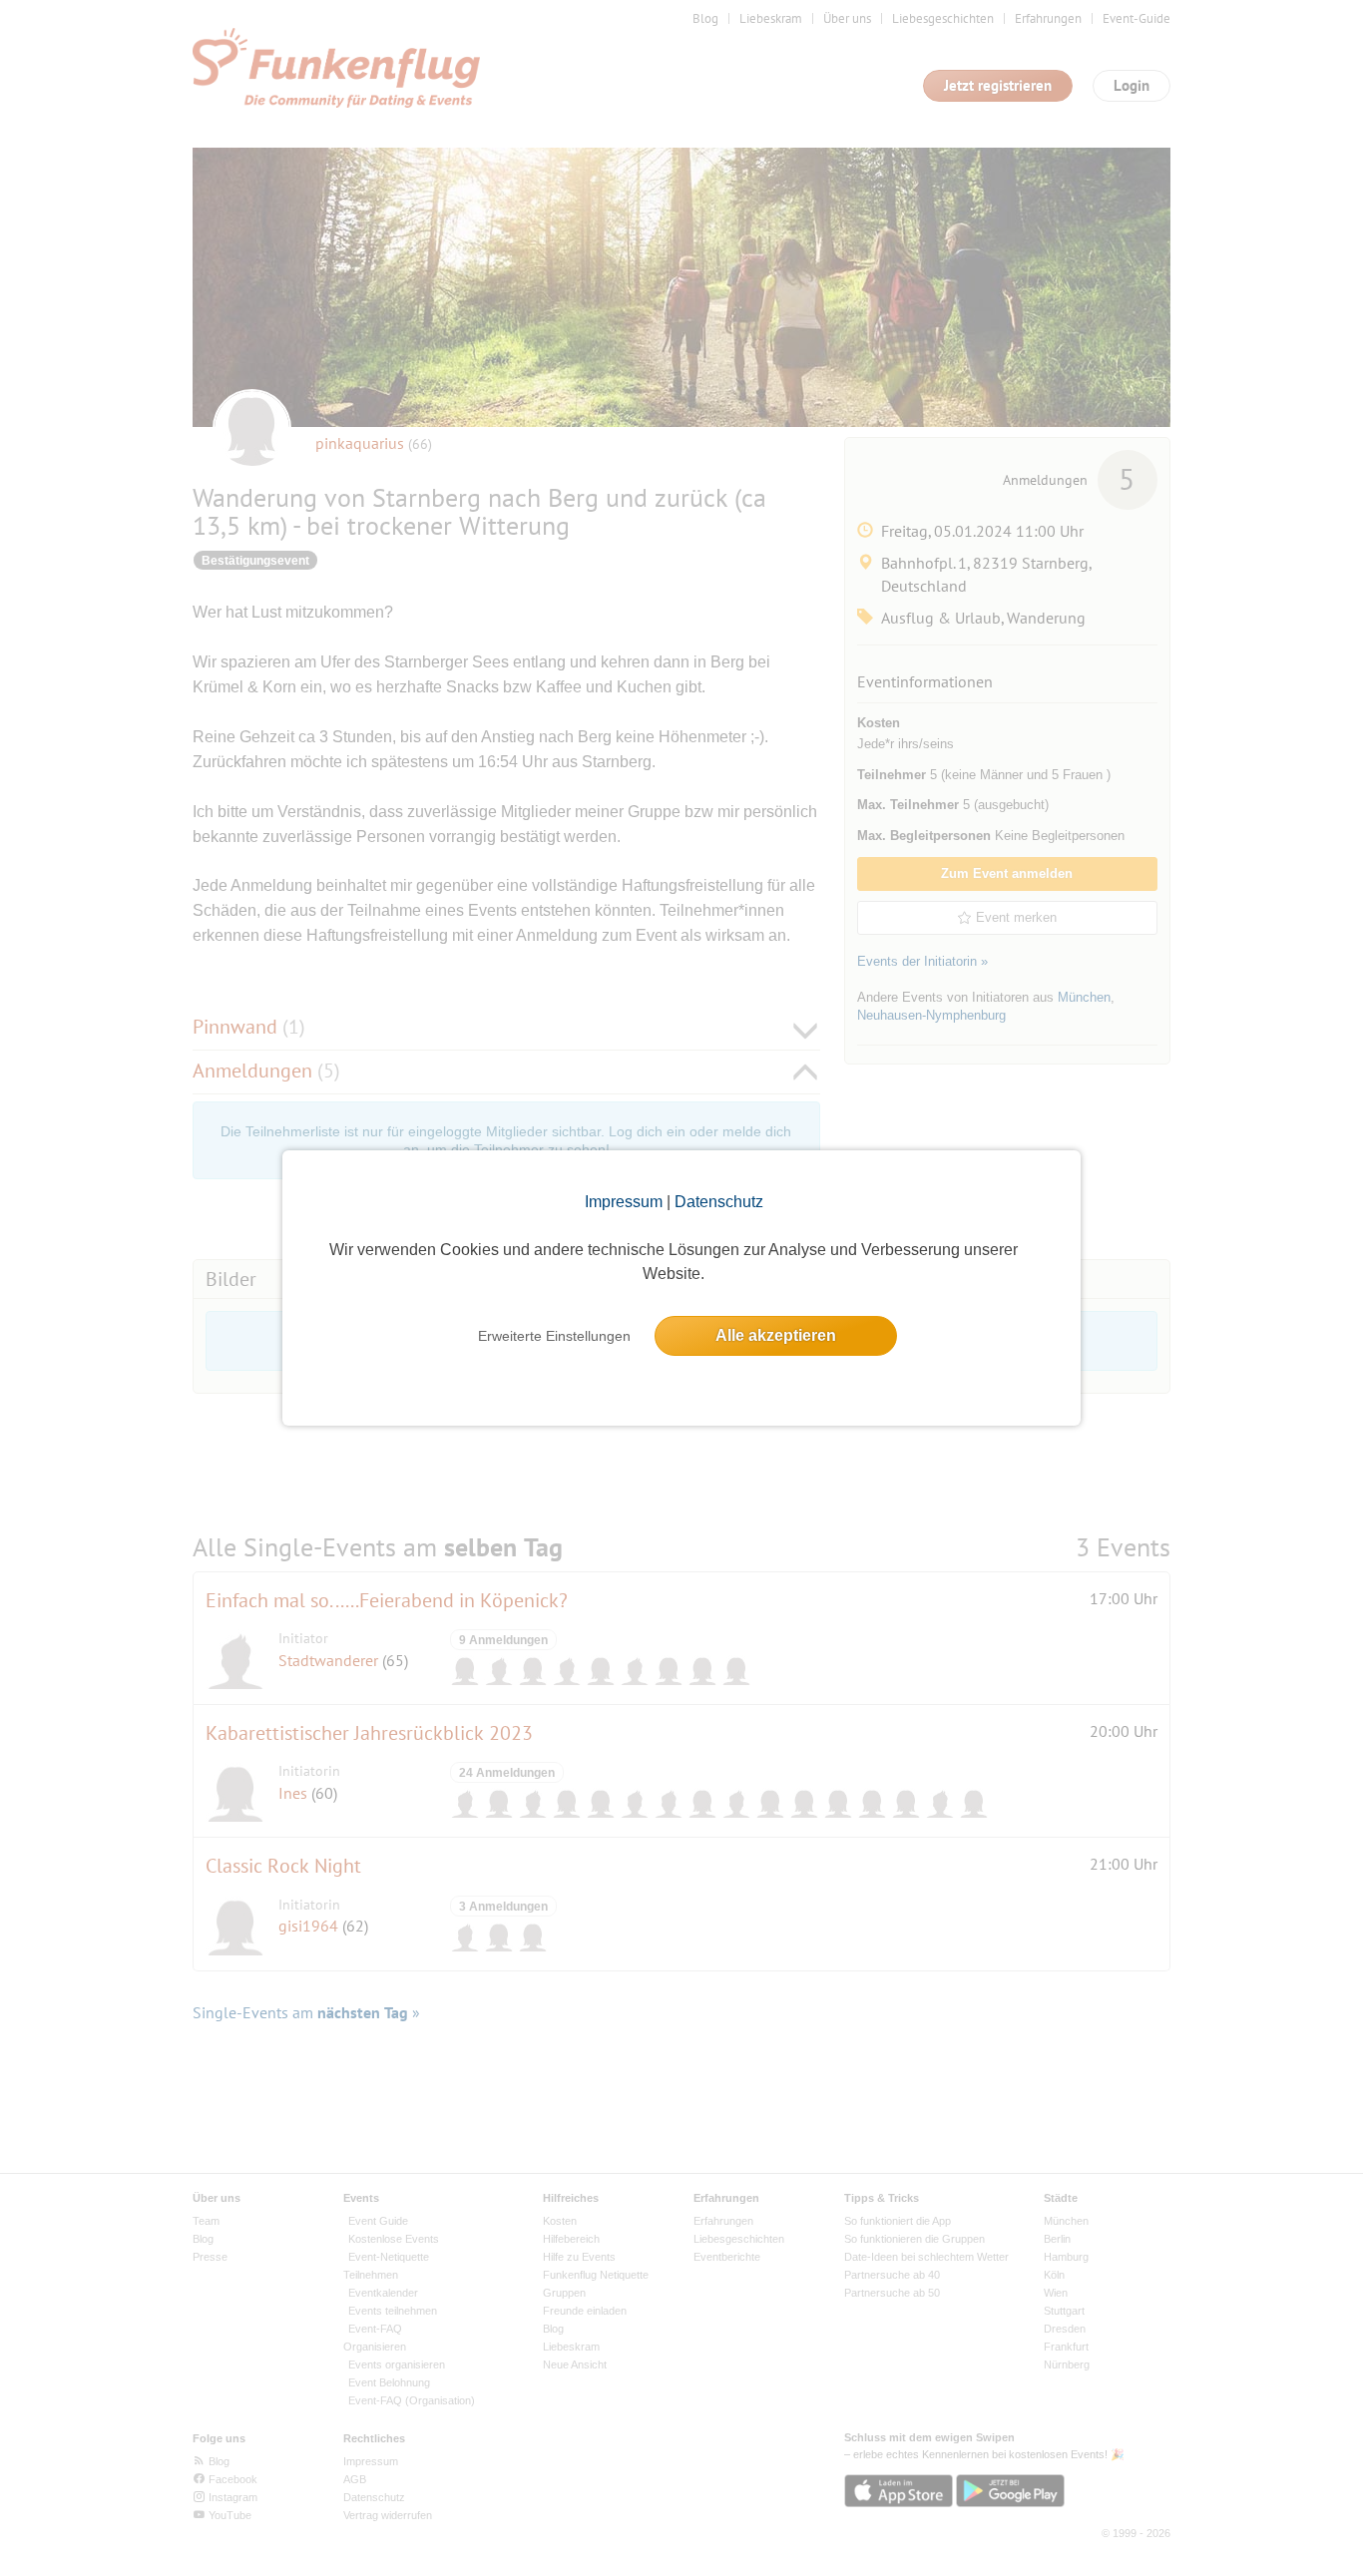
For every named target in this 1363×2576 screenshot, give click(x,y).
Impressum (624, 1202)
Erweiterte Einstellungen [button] (554, 1336)
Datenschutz (719, 1202)
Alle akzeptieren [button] (776, 1335)
